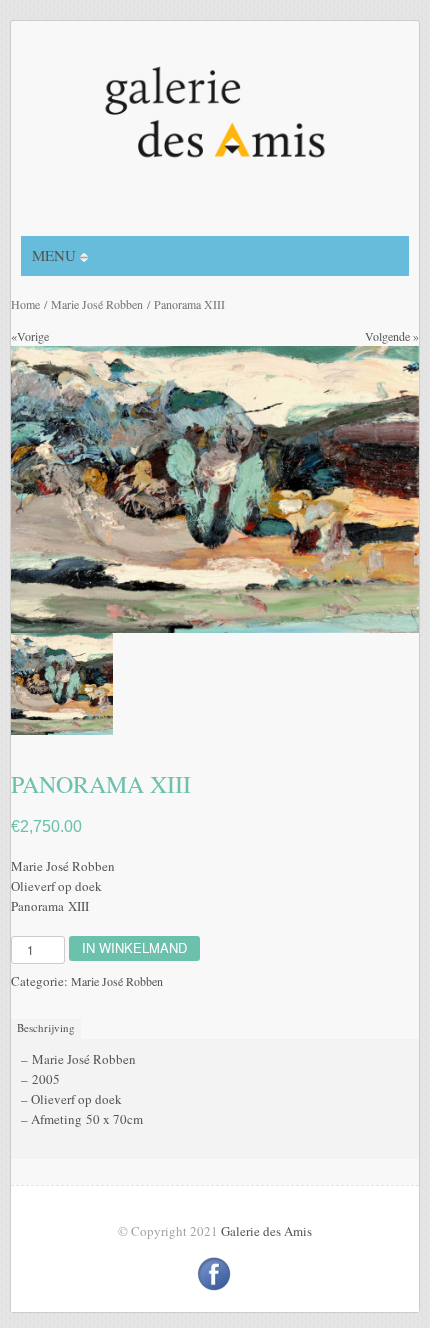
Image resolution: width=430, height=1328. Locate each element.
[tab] (48, 1028)
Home (25, 304)
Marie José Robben (97, 304)
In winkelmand (134, 947)
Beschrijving (46, 1027)
